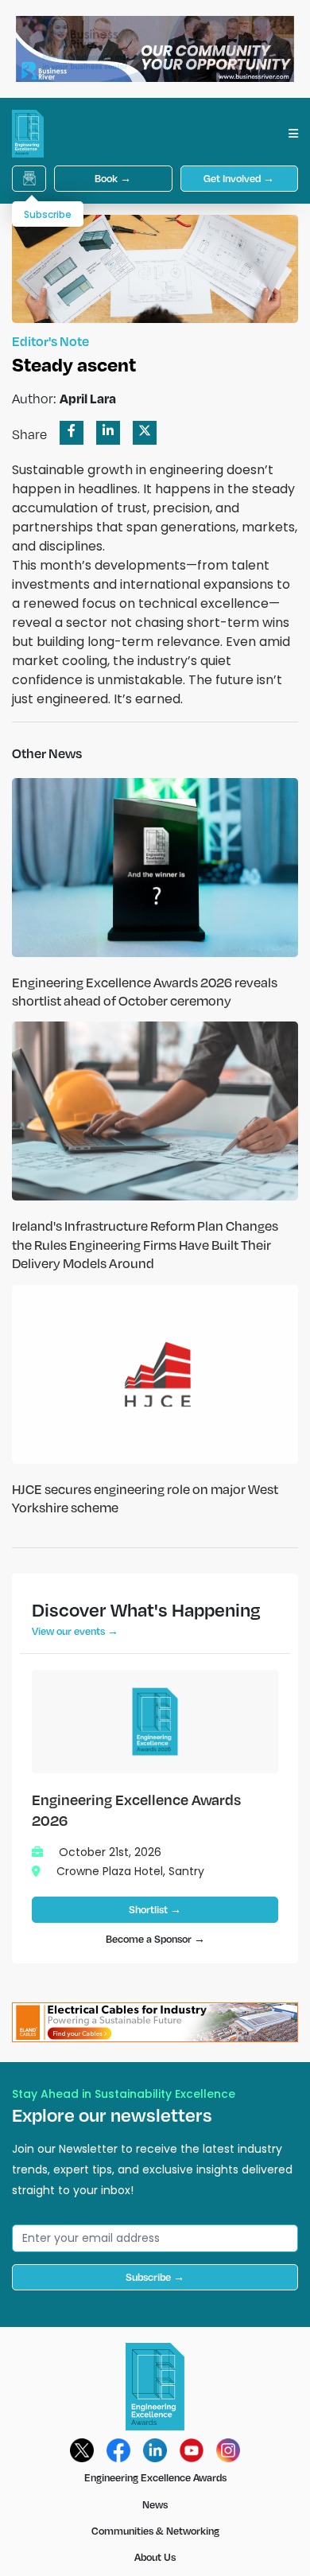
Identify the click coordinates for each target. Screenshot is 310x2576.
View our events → (75, 1631)
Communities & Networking (155, 2531)
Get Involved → (239, 178)
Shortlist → (155, 1909)
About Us (155, 2557)
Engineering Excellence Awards (155, 2477)
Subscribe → (155, 2277)
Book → (113, 178)
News (155, 2504)
